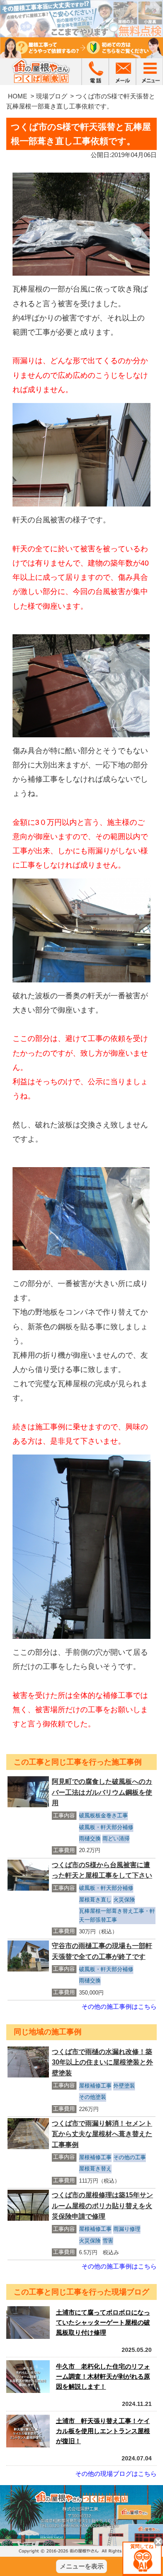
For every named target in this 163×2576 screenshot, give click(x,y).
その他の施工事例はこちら (119, 2006)
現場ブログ (52, 96)
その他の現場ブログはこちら (116, 2474)
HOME (18, 96)
